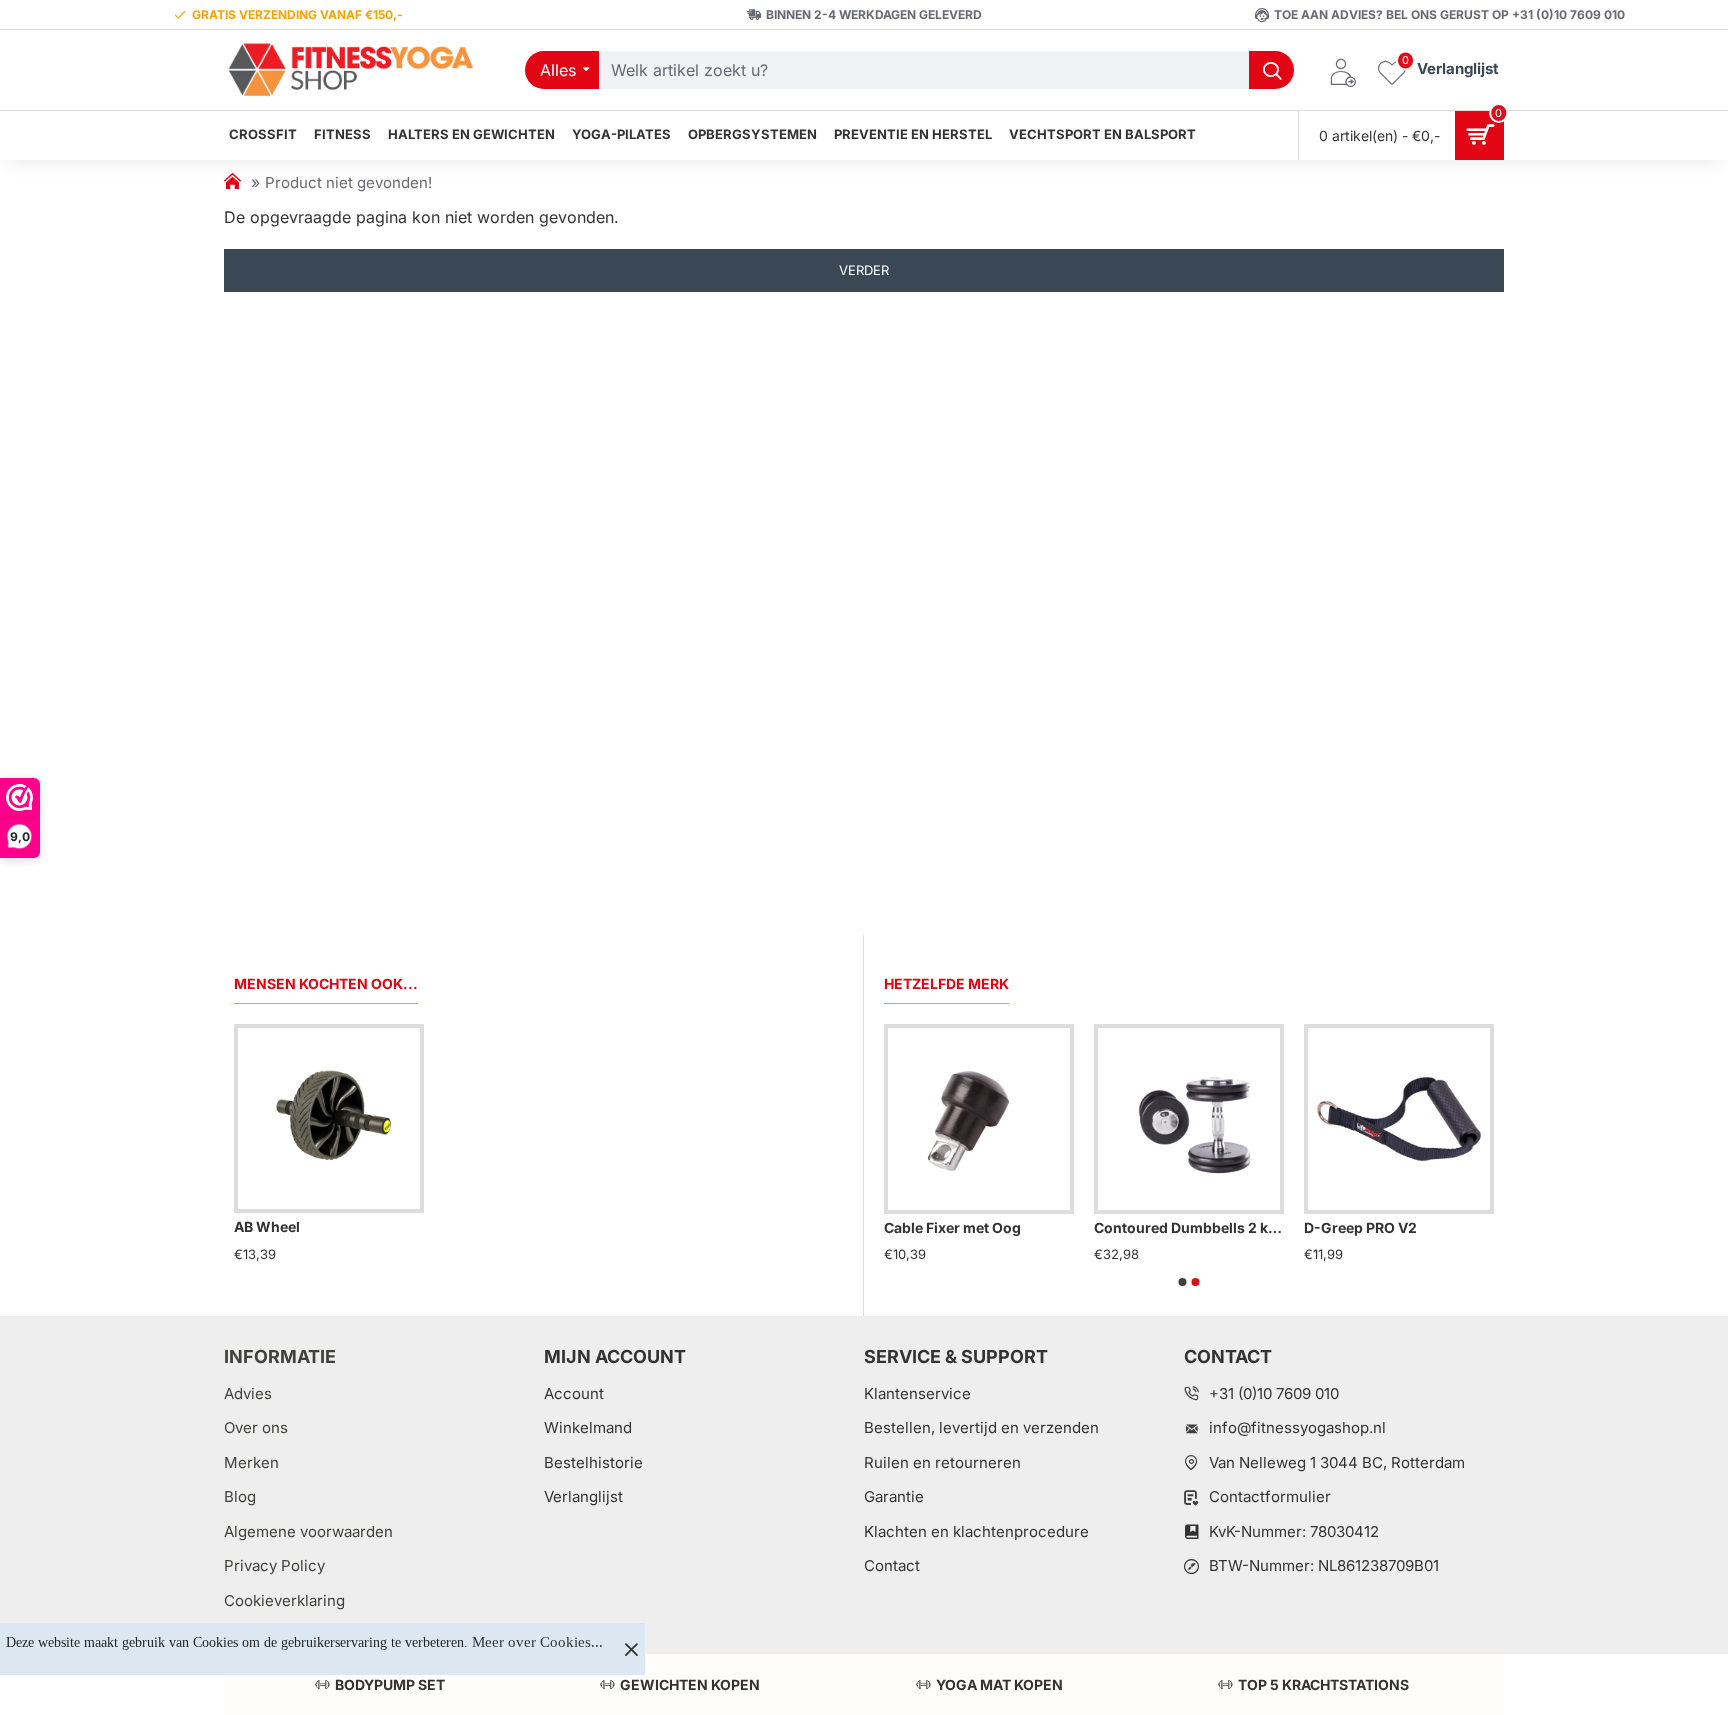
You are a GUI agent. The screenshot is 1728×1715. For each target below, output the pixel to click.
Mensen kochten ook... (326, 983)
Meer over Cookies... (537, 1642)
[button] (1183, 1282)
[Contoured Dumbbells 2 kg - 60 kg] (1189, 1119)
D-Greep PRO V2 (1360, 1227)
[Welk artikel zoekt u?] (1271, 70)
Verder (864, 270)
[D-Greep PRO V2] (1399, 1119)
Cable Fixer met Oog (952, 1227)
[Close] (631, 1649)
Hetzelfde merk (946, 983)
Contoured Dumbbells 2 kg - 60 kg (1189, 1227)
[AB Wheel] (329, 1119)
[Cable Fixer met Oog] (979, 1119)
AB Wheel (267, 1226)
